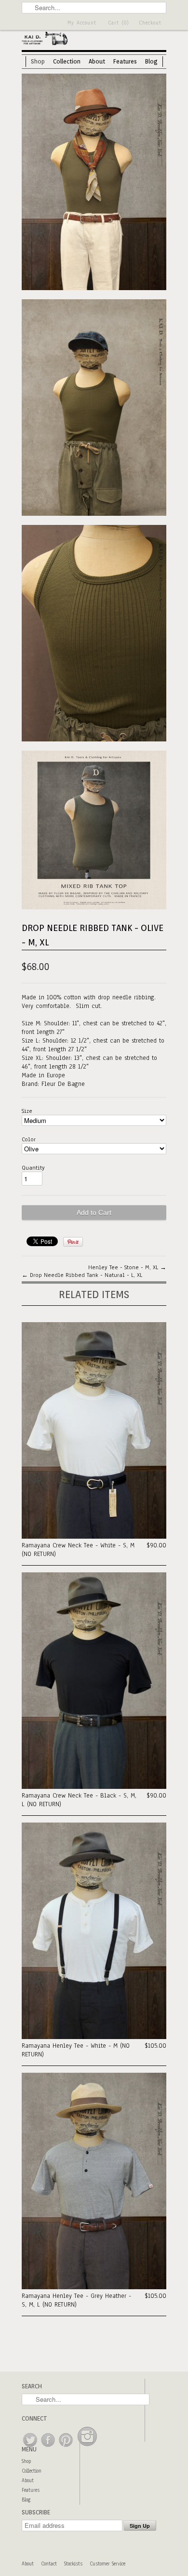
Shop (38, 61)
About (97, 61)
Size (27, 1111)
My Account (82, 23)
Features (125, 61)
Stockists (73, 2564)
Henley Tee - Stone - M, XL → (127, 1267)
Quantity (33, 1168)
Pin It (73, 1242)
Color (29, 1139)
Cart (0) (119, 23)
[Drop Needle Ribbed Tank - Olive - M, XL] (94, 183)
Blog (151, 61)
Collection (67, 61)
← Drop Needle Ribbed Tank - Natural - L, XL (82, 1275)
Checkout (150, 23)
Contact (49, 2564)
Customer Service (107, 2564)
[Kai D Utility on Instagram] (87, 2447)
